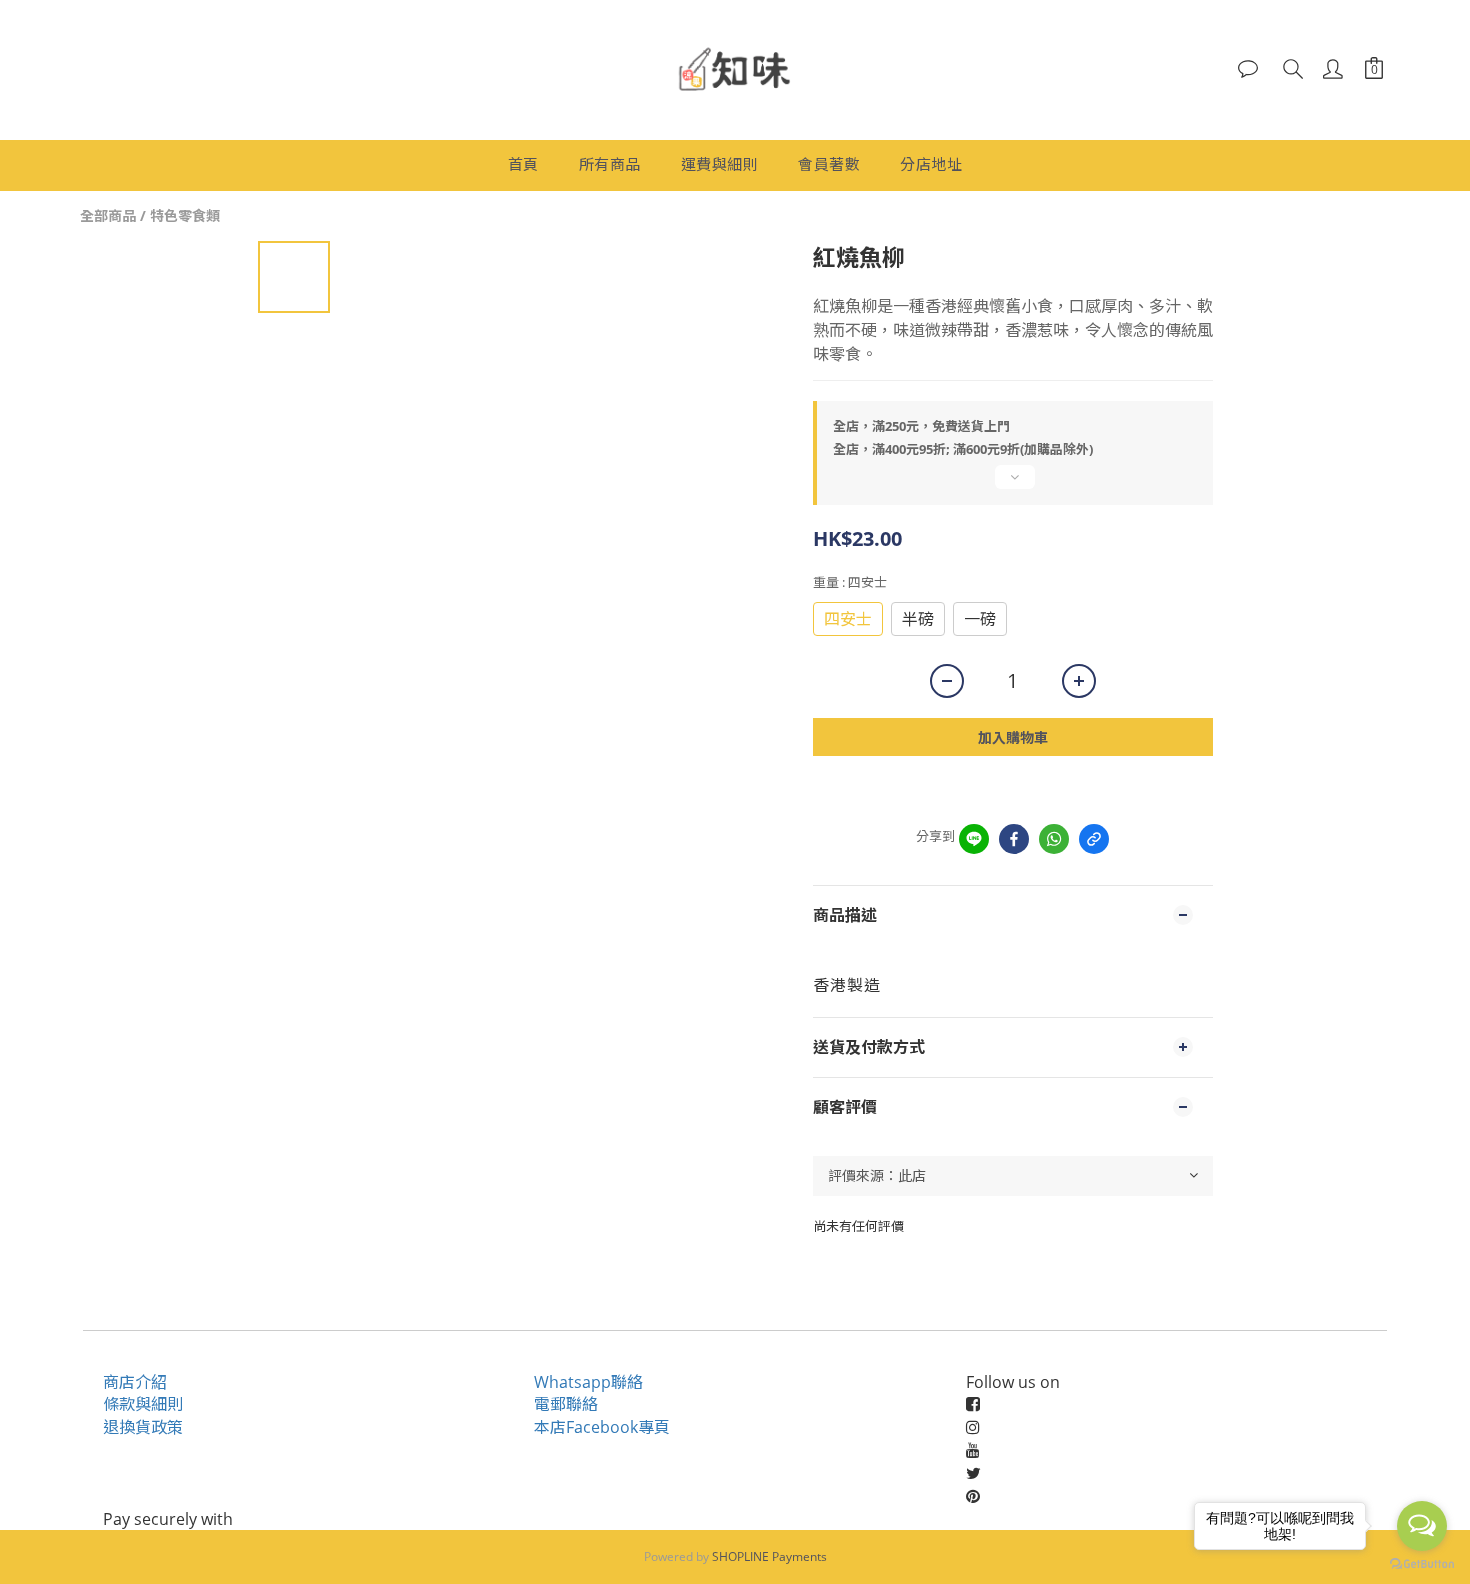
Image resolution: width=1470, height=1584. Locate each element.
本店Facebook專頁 (602, 1427)
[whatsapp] (1054, 839)
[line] (974, 839)
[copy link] (1094, 839)
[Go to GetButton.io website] (1422, 1564)
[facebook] (1014, 839)
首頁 (523, 164)
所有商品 (610, 164)
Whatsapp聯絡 (588, 1382)
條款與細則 (143, 1404)
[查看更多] (1013, 485)
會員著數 (829, 164)
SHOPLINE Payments (769, 1556)
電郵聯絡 (566, 1404)
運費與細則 (720, 164)
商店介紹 (135, 1382)
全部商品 (108, 215)
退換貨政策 (143, 1427)
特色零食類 (185, 215)
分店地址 (931, 164)
